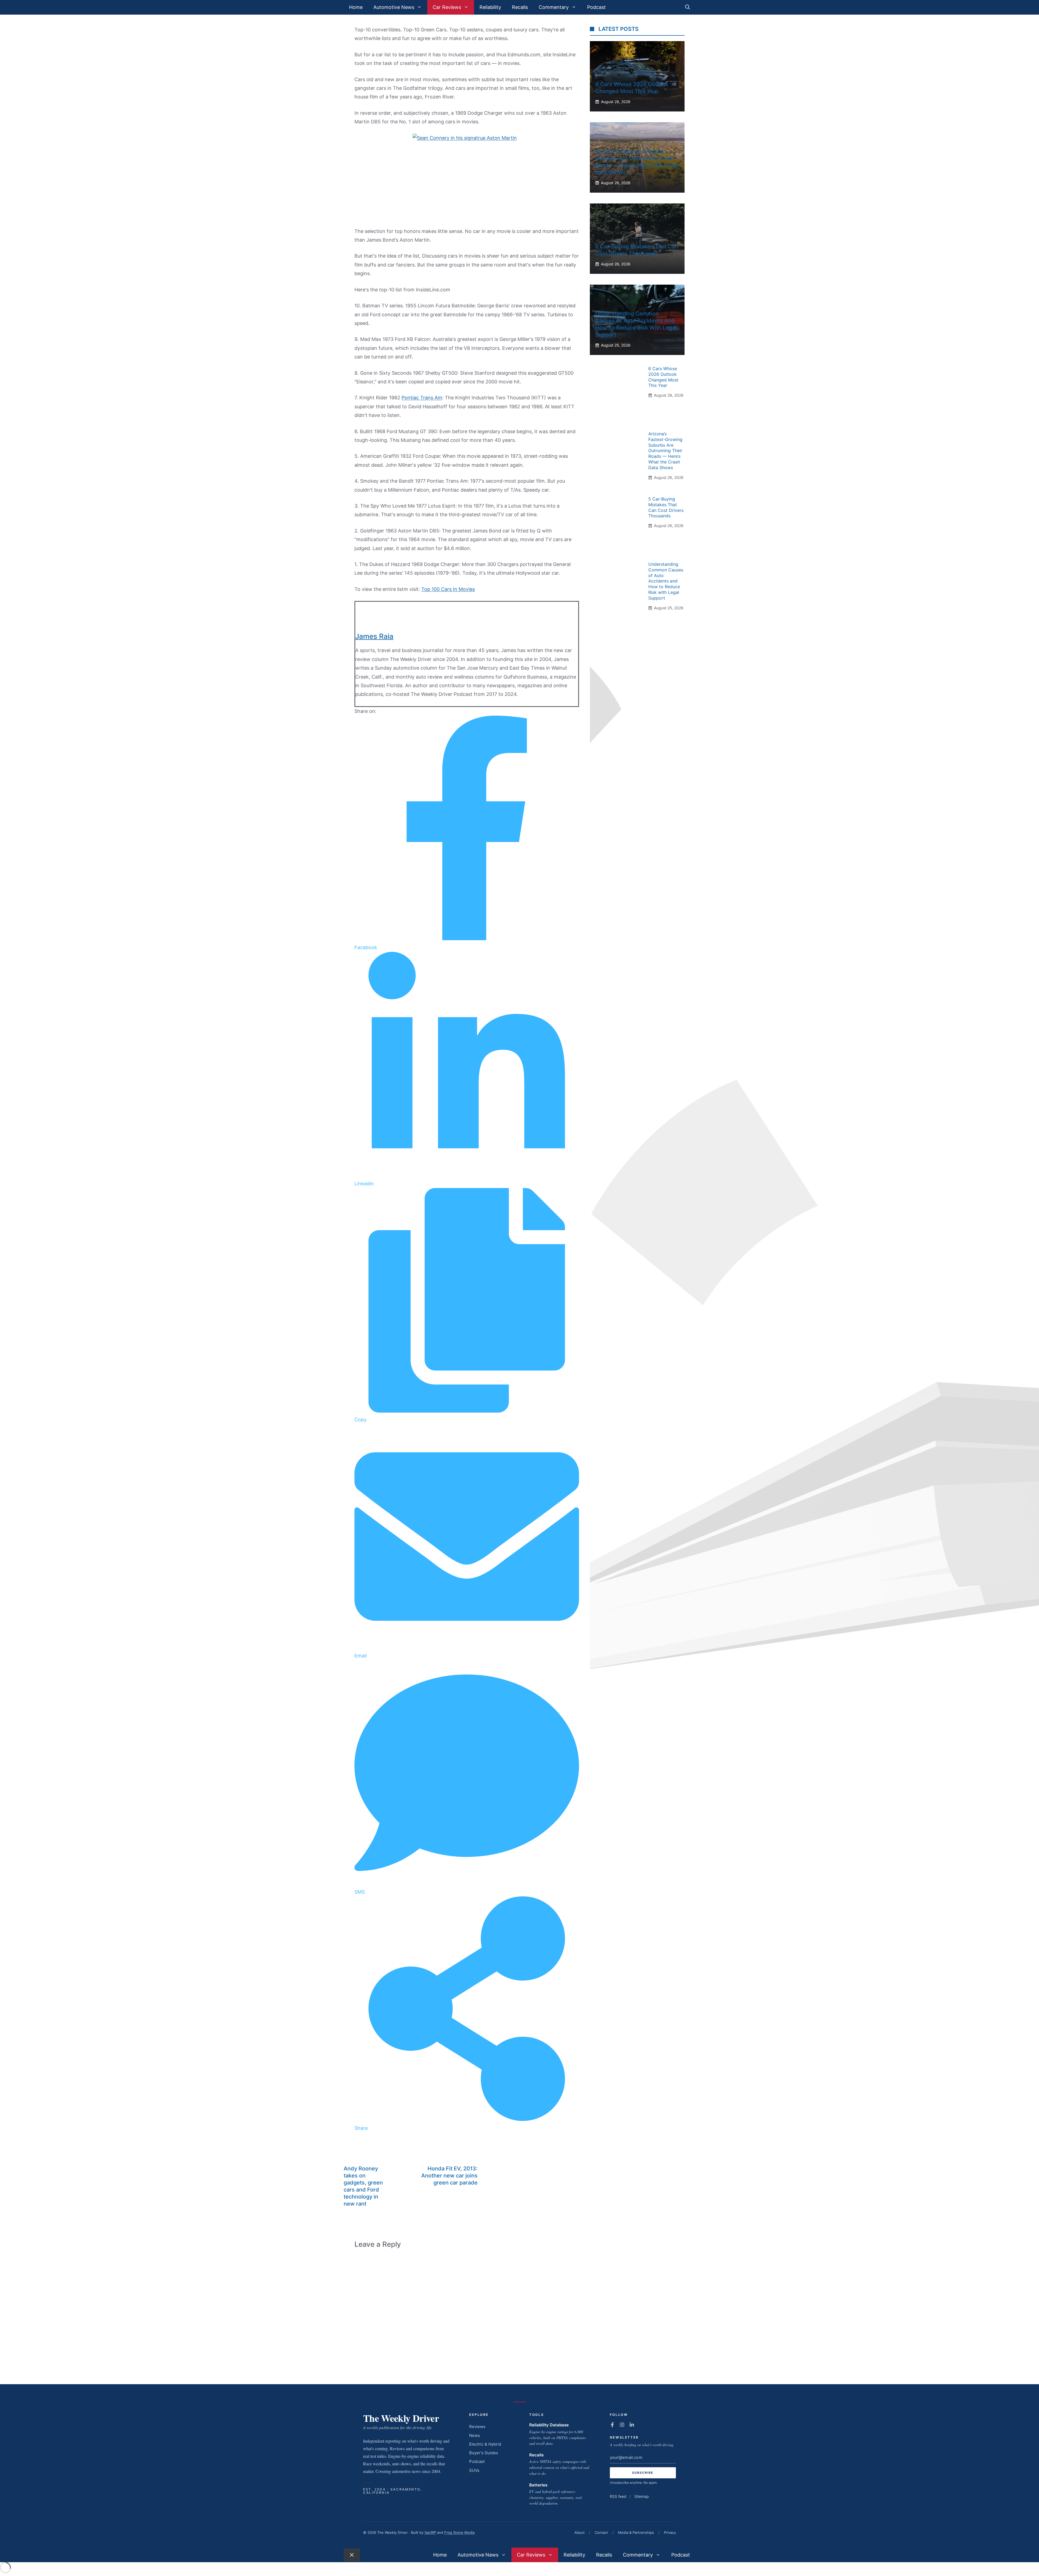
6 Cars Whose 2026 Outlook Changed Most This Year (663, 377)
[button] (688, 7)
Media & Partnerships (636, 2532)
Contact (601, 2532)
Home (356, 7)
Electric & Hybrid (485, 2444)
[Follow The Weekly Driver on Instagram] (622, 2425)
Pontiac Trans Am (422, 398)
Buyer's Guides (484, 2453)
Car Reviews (447, 7)
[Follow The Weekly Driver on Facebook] (612, 2425)
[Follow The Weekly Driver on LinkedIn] (632, 2425)
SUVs (474, 2470)
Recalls (520, 7)
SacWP (430, 2532)
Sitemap (642, 2496)
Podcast (596, 7)
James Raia (374, 636)
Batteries (538, 2485)
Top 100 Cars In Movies (448, 589)
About (580, 2532)
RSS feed (618, 2496)
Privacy (670, 2532)
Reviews (477, 2427)
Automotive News (394, 7)
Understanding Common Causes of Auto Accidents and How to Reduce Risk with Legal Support (666, 581)
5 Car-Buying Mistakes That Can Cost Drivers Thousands (666, 507)
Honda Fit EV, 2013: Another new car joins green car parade (449, 2176)
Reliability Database (549, 2425)
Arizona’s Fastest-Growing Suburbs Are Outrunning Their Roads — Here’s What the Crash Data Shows (665, 451)
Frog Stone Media (459, 2532)
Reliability (490, 7)
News (475, 2435)
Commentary (554, 7)
